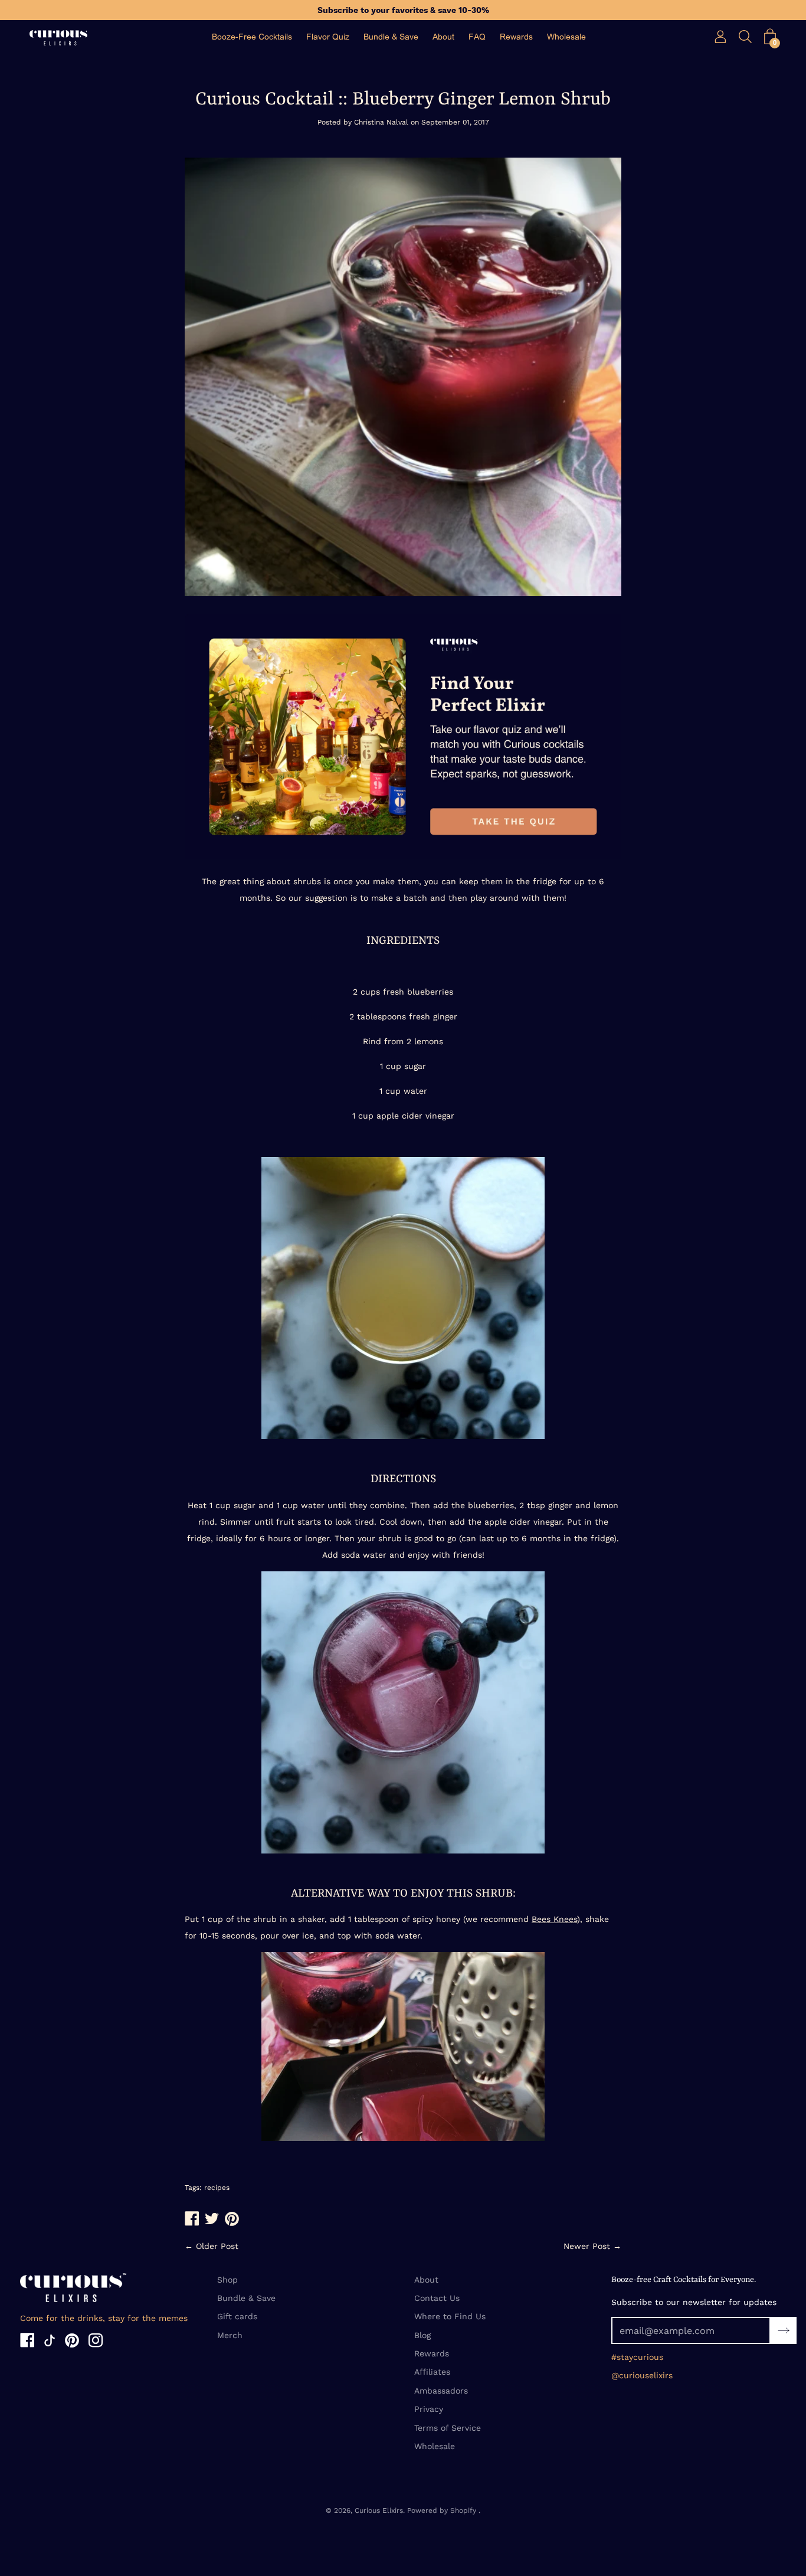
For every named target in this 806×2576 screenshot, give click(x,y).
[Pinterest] (72, 2342)
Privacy (429, 2409)
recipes (217, 2188)
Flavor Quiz (328, 37)
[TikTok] (50, 2342)
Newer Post (587, 2246)
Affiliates (432, 2372)
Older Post (217, 2246)
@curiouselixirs (642, 2375)
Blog (422, 2335)
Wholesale (566, 37)
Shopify (463, 2510)
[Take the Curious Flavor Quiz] (403, 857)
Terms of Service (448, 2428)
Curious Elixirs (379, 2510)
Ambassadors (441, 2391)
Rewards (516, 37)
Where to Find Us (450, 2316)
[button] (770, 37)
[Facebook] (27, 2342)
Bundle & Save (391, 37)
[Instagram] (96, 2342)
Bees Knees (554, 1919)
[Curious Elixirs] (59, 38)
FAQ (477, 37)
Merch (230, 2335)
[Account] (720, 37)
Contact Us (437, 2298)
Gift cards (237, 2316)
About (443, 37)
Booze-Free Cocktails (252, 37)
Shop (227, 2280)
